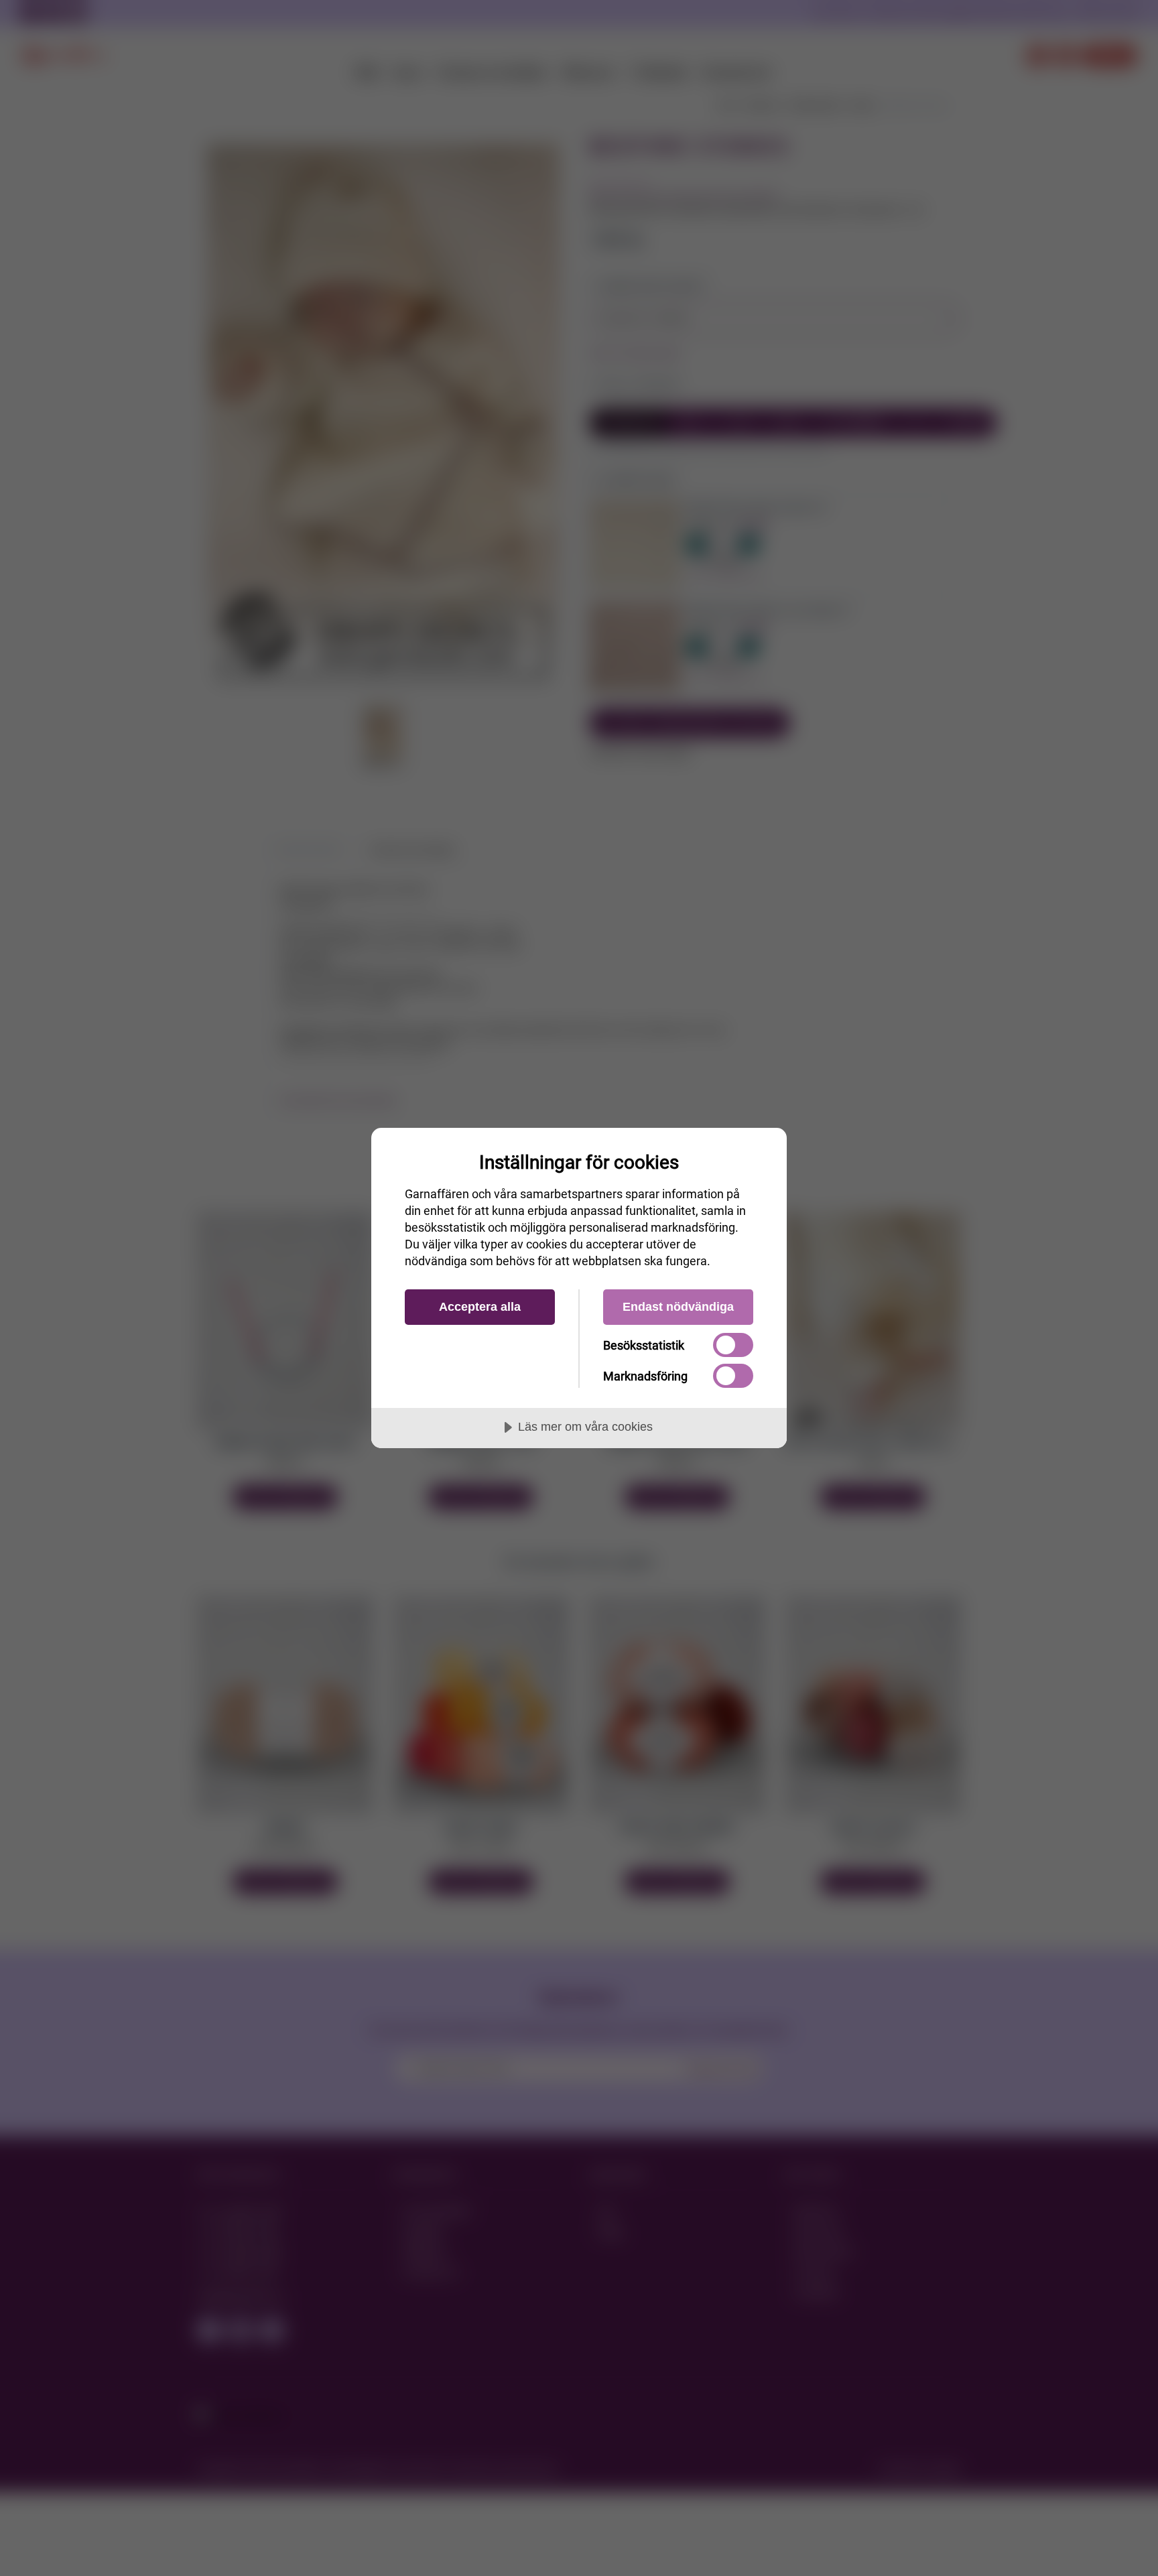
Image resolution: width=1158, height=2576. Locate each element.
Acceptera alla (480, 1307)
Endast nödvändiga (678, 1307)
